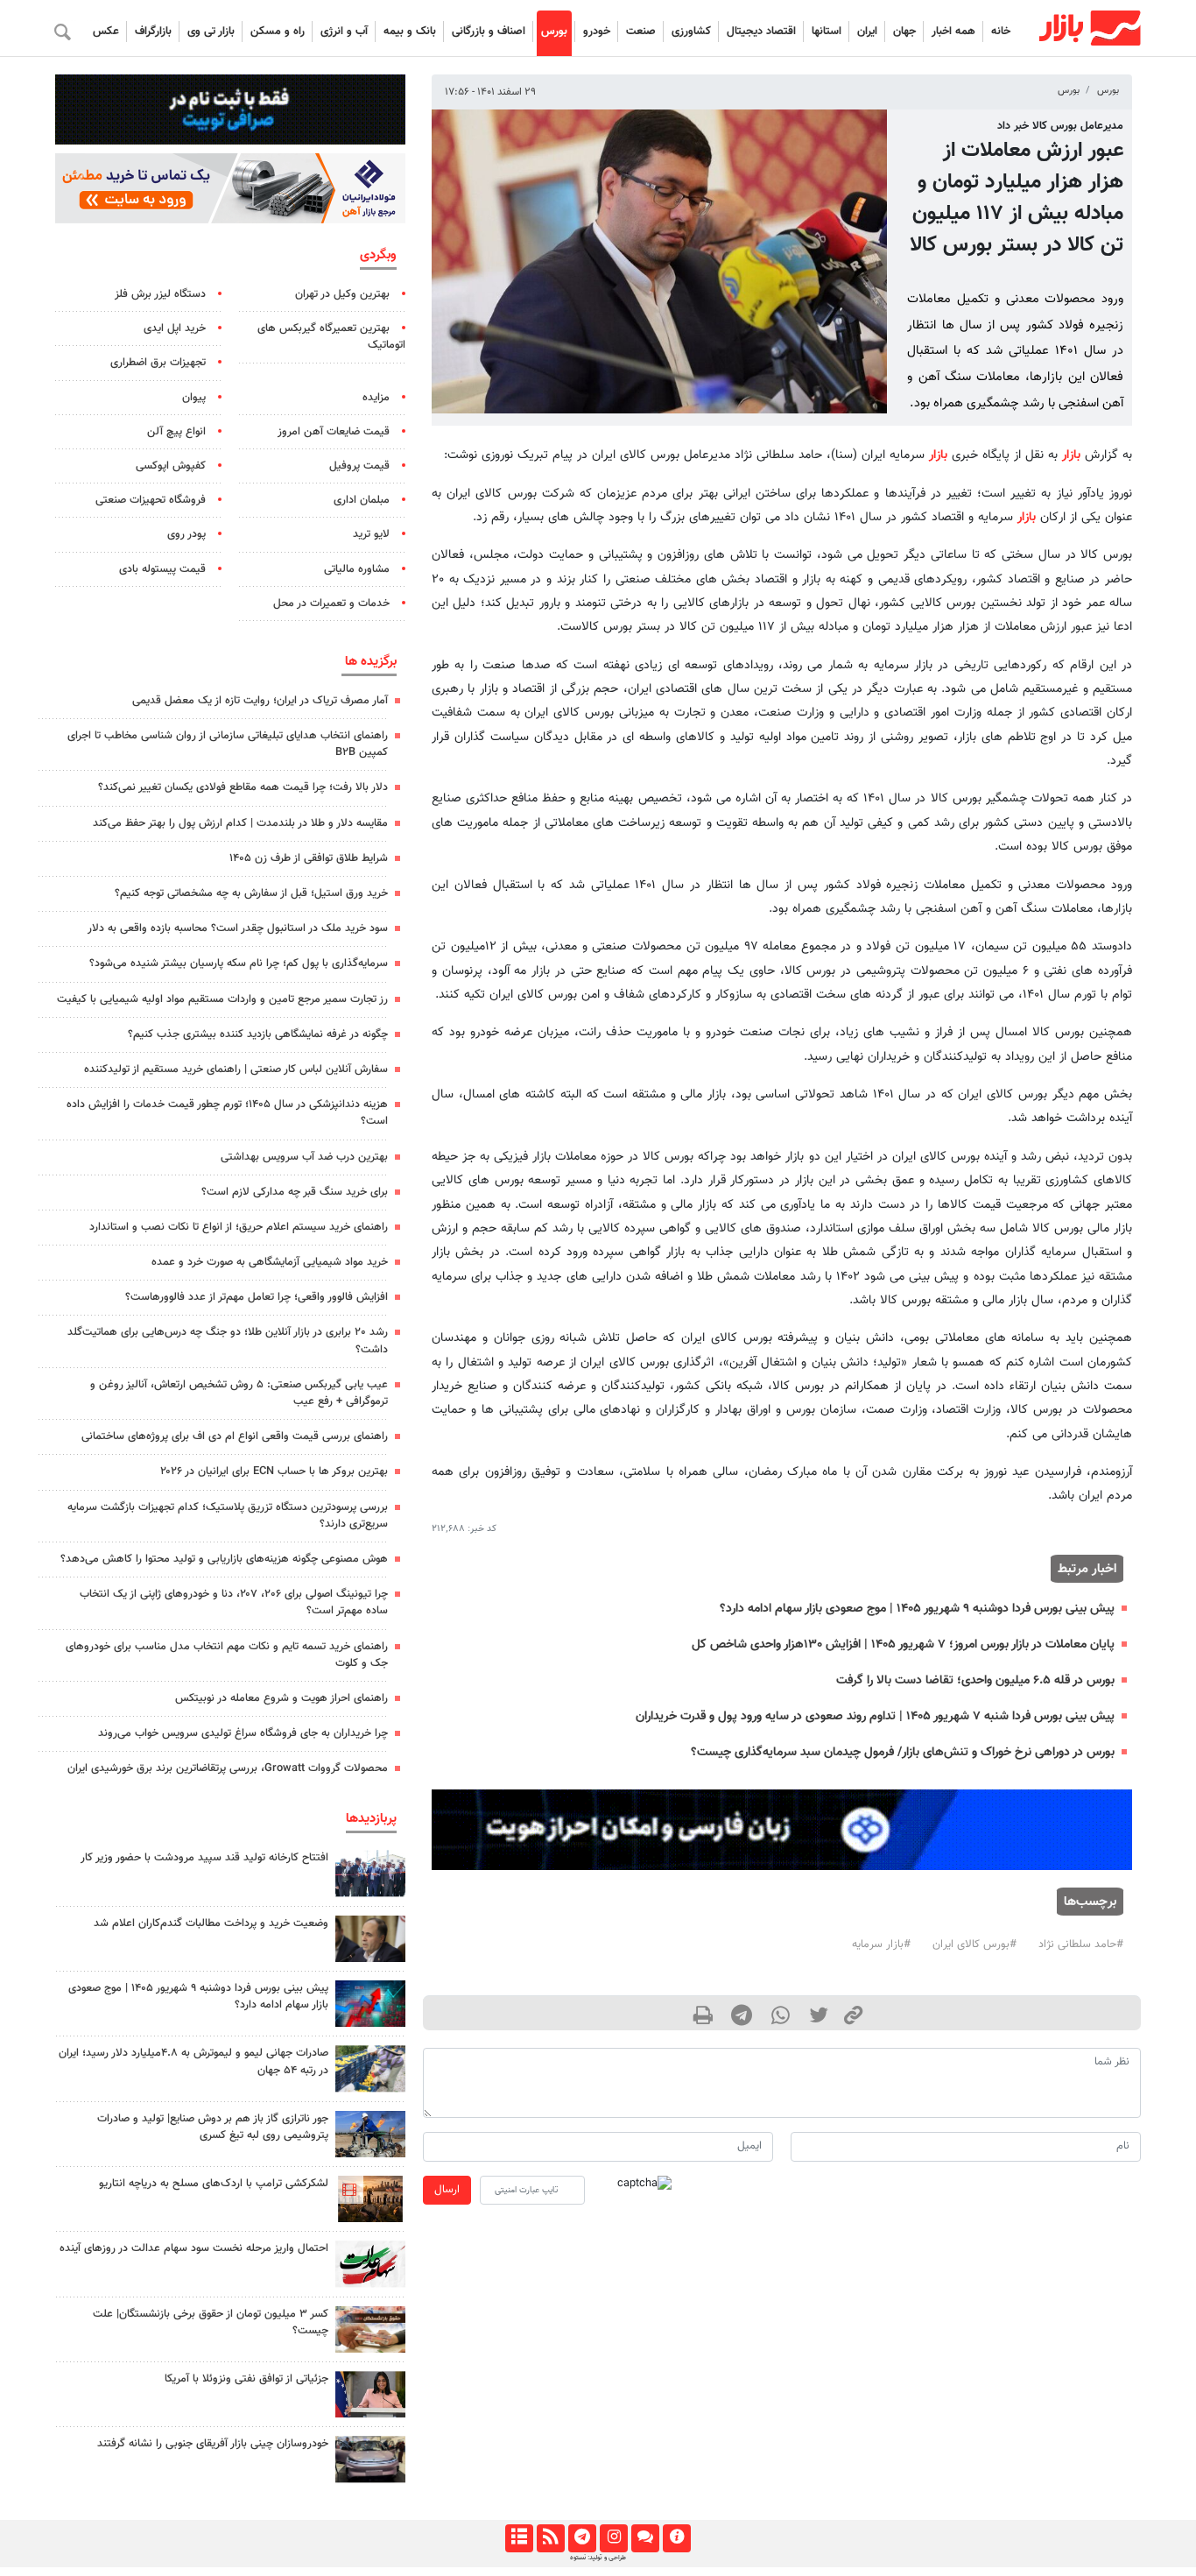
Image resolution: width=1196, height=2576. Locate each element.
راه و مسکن (278, 32)
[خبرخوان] (550, 2538)
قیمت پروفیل (359, 466)
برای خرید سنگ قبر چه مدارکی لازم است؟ (295, 1192)
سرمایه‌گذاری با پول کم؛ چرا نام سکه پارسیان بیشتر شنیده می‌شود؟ (239, 963)
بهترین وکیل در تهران (342, 294)
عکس (106, 32)
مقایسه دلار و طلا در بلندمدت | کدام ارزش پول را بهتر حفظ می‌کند (240, 823)
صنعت (641, 32)
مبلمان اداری (362, 500)
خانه (1001, 32)
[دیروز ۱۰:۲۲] (370, 2264)
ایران (867, 32)
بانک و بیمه (410, 32)
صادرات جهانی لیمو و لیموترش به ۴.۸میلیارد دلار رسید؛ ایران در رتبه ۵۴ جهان (193, 2061)
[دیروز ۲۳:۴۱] (370, 2004)
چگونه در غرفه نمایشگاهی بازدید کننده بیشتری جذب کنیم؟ (258, 1034)
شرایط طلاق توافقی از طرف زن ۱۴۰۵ (309, 858)
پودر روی (186, 534)
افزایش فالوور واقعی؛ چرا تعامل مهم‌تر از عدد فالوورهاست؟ (257, 1297)
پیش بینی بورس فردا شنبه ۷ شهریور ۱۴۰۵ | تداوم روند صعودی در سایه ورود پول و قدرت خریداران (875, 1716)
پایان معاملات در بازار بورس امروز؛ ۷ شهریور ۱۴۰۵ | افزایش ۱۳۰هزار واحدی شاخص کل (903, 1644)
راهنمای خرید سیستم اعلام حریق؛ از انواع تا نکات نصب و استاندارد (239, 1227)
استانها (827, 32)
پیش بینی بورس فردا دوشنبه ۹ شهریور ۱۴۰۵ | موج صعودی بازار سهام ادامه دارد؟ (917, 1609)
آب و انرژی (344, 32)
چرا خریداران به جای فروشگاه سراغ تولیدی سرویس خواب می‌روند (243, 1733)
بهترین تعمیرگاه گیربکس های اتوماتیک (331, 337)
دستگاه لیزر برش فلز (160, 294)
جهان (904, 32)
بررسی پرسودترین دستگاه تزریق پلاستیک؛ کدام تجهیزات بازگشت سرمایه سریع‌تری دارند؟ (228, 1516)
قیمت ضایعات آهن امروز (334, 432)
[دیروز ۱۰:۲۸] (370, 2329)
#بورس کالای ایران (974, 1944)
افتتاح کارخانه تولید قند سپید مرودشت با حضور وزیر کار (204, 1858)
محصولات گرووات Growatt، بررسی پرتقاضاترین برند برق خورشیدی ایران (228, 1768)
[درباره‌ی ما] (676, 2538)
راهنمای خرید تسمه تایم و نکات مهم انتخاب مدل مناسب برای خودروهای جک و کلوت (227, 1655)
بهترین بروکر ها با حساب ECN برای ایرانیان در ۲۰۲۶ (274, 1471)
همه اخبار (953, 32)
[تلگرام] (582, 2538)
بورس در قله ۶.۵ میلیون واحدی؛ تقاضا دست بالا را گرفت (975, 1680)
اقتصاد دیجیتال (761, 32)
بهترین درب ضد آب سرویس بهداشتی (304, 1157)
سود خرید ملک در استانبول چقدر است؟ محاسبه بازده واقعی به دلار (238, 928)
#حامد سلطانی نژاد (1081, 1944)
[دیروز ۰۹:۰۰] (370, 2068)
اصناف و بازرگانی (489, 32)
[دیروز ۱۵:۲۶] (370, 2459)
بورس (554, 32)
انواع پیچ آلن (176, 432)
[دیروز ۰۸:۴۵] (370, 2394)
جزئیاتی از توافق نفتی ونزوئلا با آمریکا (246, 2379)
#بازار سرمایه (881, 1944)
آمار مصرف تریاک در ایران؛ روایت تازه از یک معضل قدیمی (260, 701)
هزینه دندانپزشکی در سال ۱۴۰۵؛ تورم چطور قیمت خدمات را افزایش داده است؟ (227, 1113)
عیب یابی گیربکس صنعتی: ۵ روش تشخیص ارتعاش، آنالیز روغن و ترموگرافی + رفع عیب (239, 1393)
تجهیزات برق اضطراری (158, 363)
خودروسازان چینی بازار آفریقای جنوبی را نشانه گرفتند (213, 2444)
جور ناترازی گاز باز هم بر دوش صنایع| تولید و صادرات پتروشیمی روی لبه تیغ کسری (213, 2127)
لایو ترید (371, 534)
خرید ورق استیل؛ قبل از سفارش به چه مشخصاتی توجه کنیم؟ (251, 893)
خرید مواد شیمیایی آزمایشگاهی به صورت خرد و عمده (270, 1262)
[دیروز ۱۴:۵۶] (370, 1873)
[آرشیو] (519, 2538)
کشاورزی (691, 32)
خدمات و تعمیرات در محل (331, 603)
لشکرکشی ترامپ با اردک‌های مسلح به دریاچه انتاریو (214, 2184)
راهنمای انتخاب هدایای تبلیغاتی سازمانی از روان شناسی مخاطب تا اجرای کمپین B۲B (228, 744)
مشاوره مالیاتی (357, 569)
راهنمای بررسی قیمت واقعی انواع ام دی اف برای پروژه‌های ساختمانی (235, 1436)
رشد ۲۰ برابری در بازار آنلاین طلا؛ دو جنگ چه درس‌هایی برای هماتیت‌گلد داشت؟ (228, 1341)
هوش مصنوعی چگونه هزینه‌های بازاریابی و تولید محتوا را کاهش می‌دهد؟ (224, 1559)
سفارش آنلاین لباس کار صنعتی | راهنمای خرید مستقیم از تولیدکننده (236, 1069)
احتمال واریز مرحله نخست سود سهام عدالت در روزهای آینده (194, 2248)
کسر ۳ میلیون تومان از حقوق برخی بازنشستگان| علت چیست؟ (211, 2322)
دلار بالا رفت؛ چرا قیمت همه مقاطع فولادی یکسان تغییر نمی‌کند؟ (243, 787)
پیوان (194, 398)
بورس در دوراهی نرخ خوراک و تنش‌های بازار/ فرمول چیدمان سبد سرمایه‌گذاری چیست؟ (903, 1752)
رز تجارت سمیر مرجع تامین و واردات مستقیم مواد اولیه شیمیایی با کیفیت (222, 999)
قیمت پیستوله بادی (162, 569)
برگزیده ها (371, 661)
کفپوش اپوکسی (171, 466)
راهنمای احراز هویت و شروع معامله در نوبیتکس (281, 1698)
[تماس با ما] (645, 2538)
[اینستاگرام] (613, 2538)
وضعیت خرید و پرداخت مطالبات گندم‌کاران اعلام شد (211, 1923)
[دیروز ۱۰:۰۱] (370, 1939)
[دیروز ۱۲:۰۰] (370, 2134)
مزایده (376, 398)
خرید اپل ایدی (175, 328)
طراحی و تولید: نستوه (598, 2558)
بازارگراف (153, 32)
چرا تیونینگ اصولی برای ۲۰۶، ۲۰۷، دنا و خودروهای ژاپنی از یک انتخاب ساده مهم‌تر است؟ (234, 1602)
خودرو (597, 32)
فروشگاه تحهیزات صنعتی (151, 500)
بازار (1071, 455)
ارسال (447, 2190)
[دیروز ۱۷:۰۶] (370, 2199)
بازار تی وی (211, 32)
